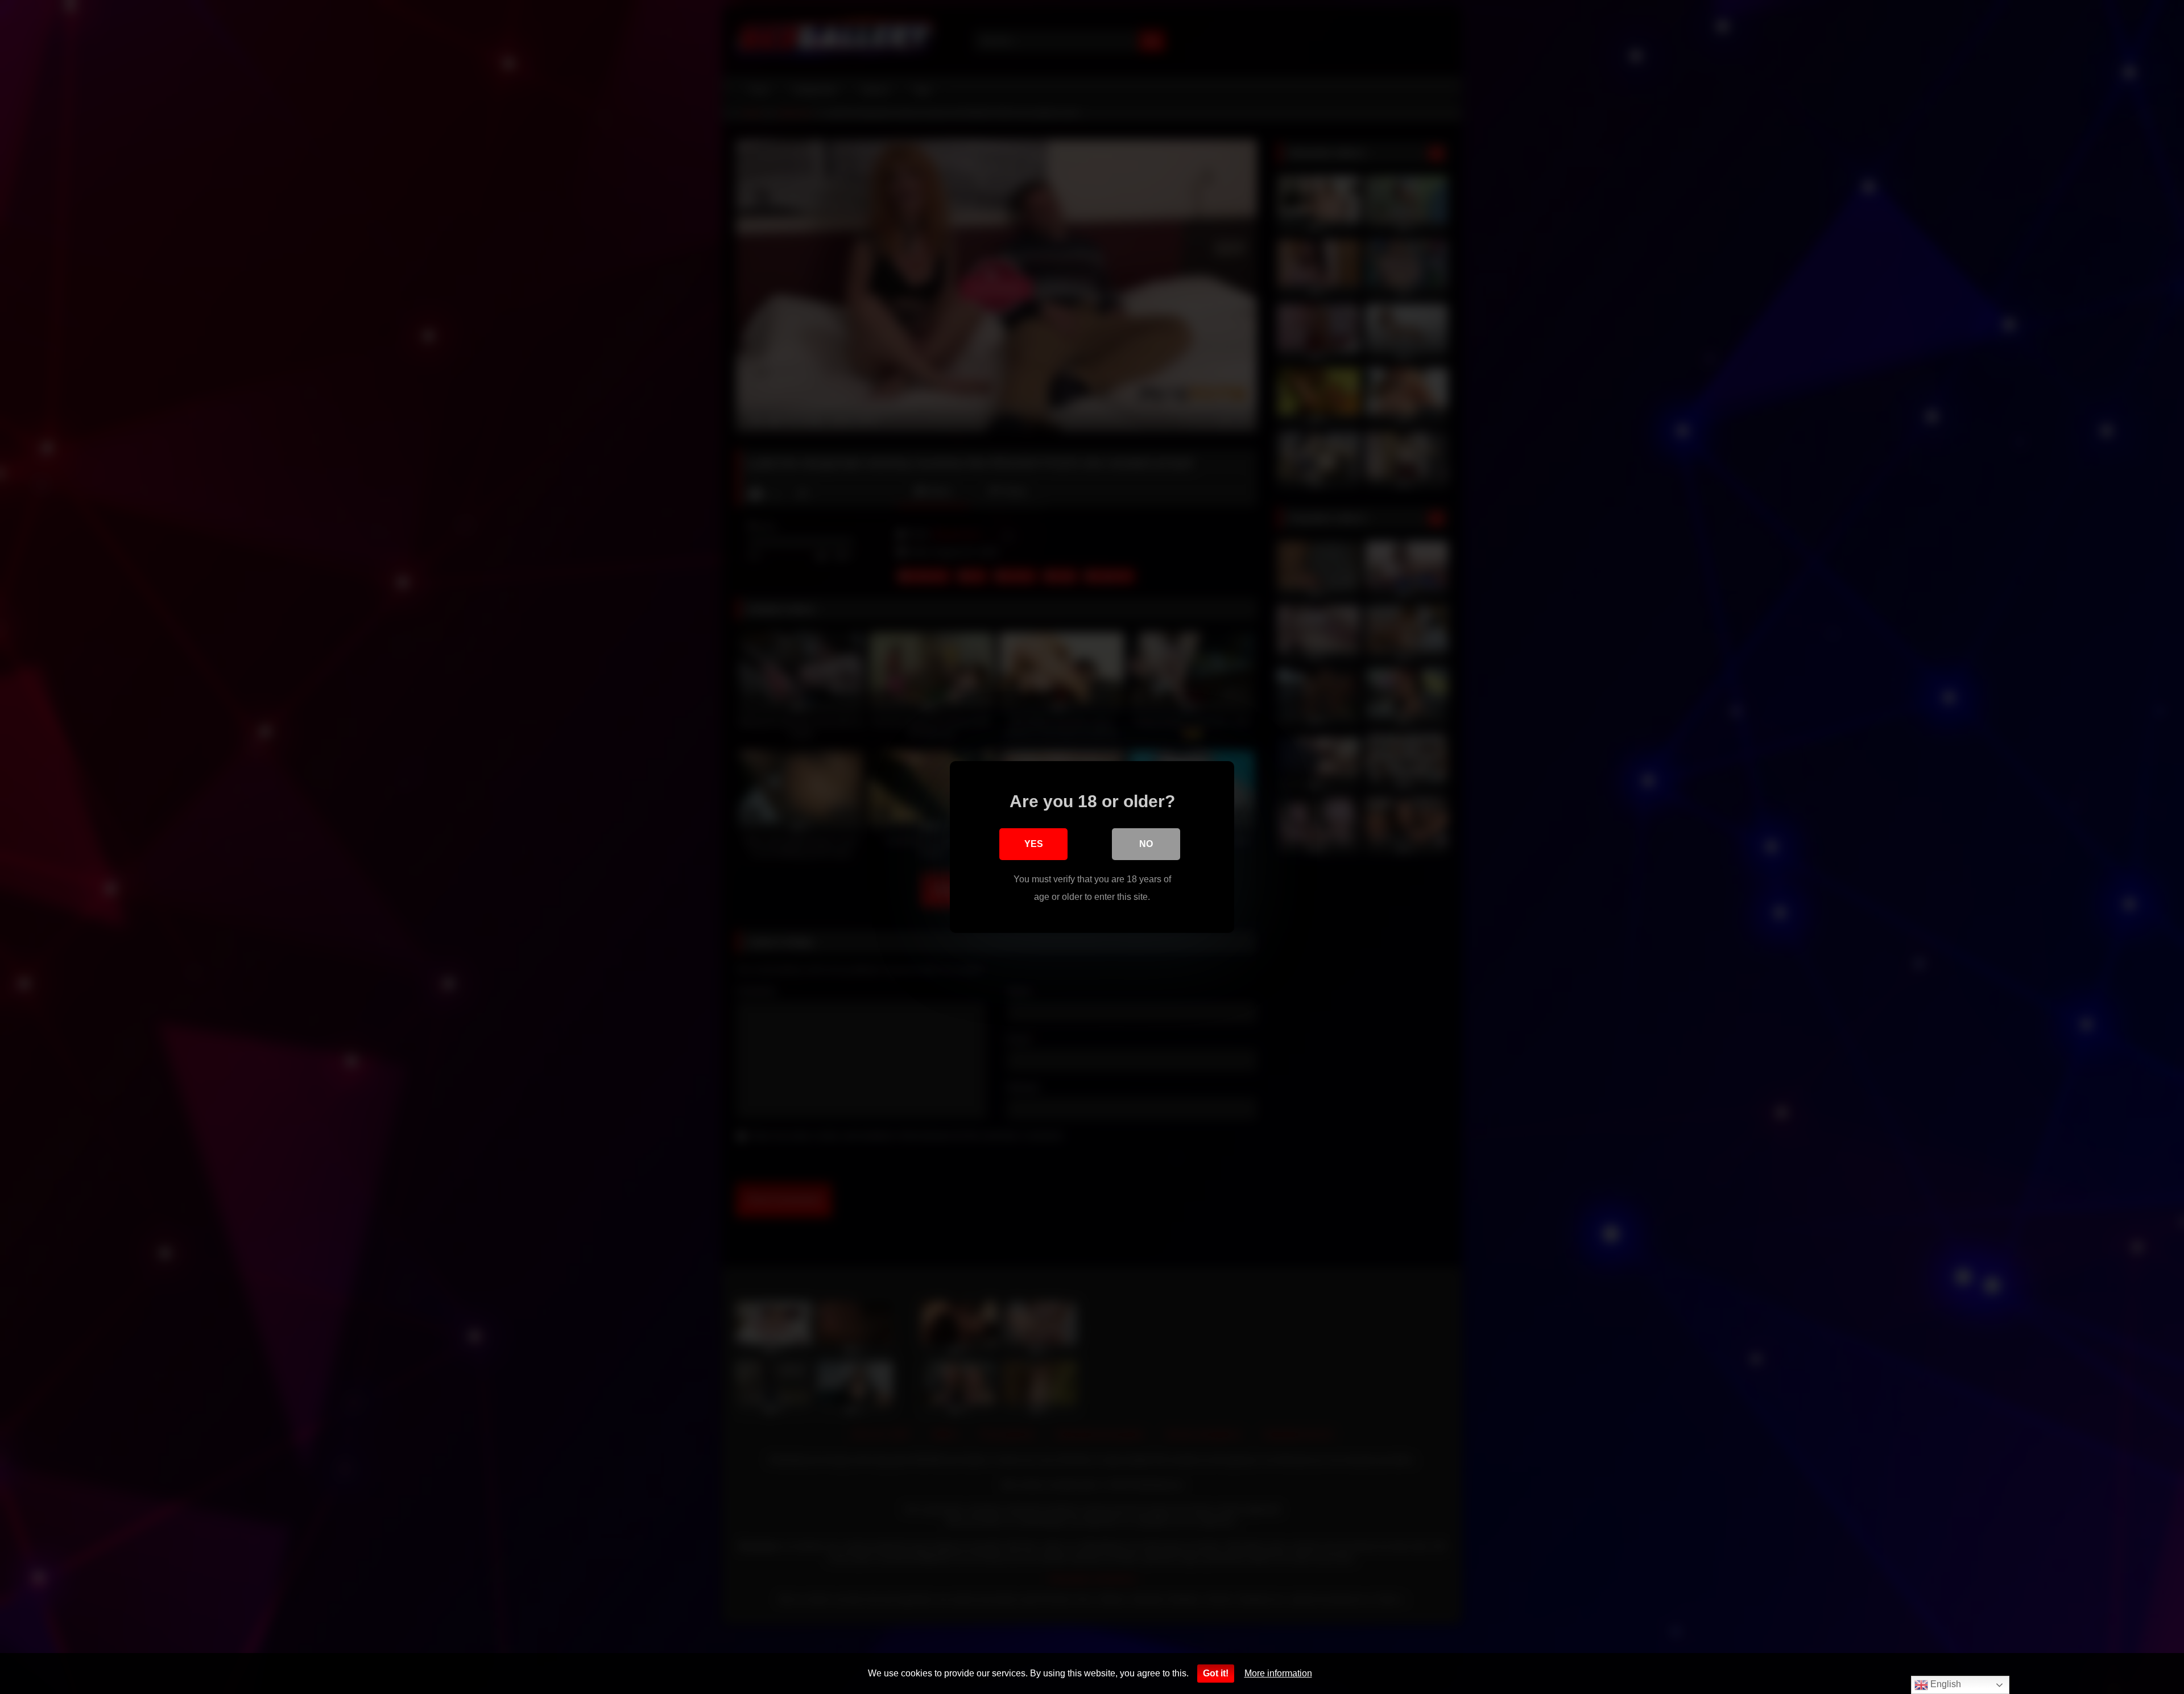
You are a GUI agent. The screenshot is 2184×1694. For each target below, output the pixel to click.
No (1146, 844)
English (1945, 1684)
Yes (1034, 844)
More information (1278, 1673)
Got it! (1216, 1673)
